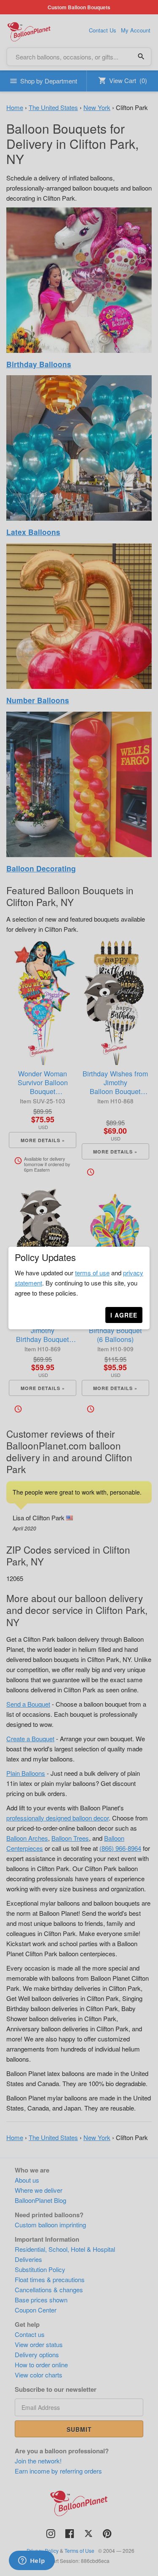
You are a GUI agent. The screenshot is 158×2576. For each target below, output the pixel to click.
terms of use (92, 1273)
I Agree (124, 1315)
